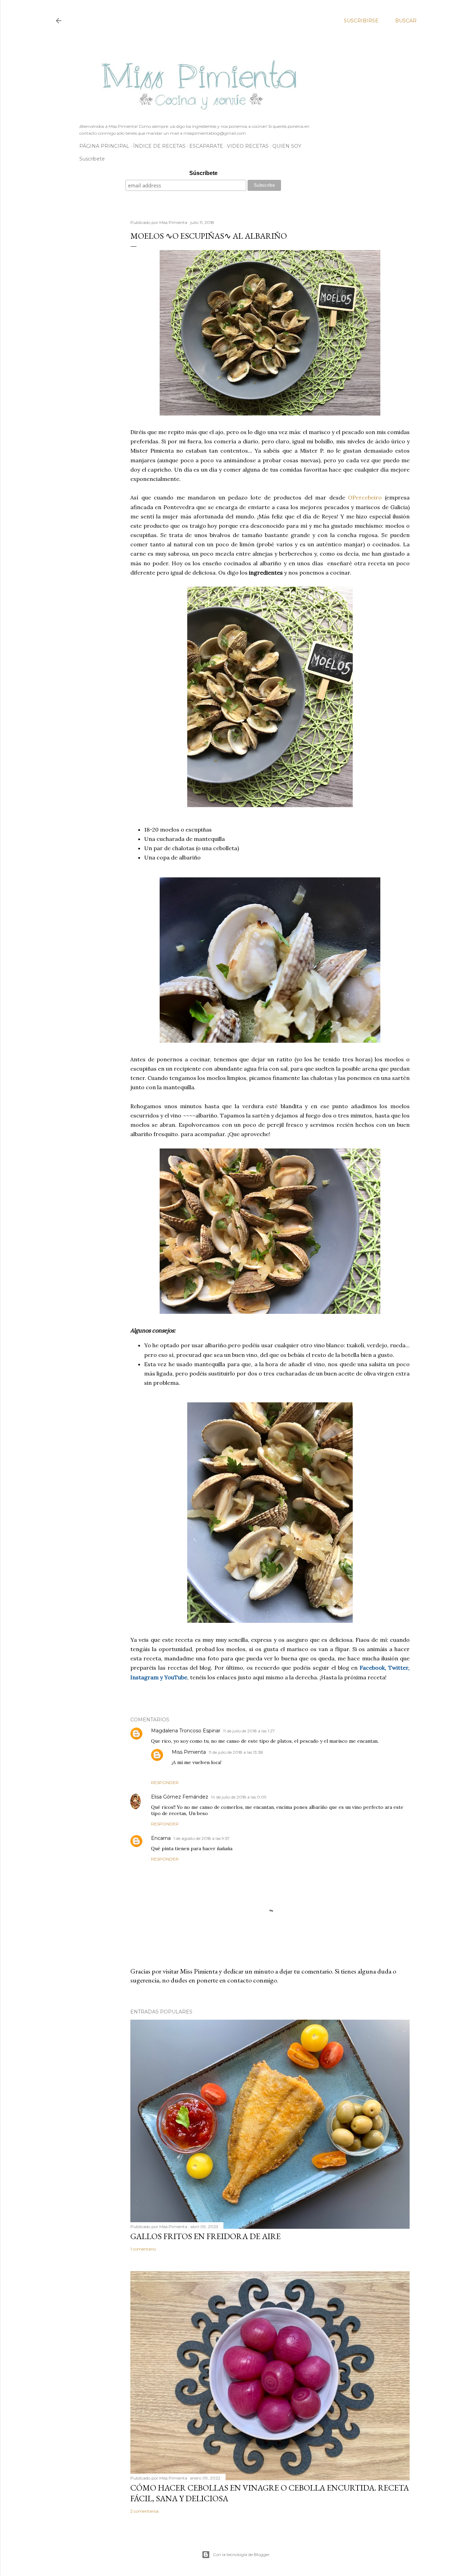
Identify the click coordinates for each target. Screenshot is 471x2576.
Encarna (161, 1838)
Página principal (104, 146)
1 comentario (143, 2249)
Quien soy (287, 146)
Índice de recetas (159, 146)
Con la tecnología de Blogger (241, 2554)
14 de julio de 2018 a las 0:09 (239, 1797)
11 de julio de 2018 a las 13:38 (236, 1752)
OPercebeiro (365, 497)
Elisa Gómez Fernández (180, 1797)
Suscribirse (361, 21)
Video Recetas (248, 146)
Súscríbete (203, 173)
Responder (165, 1782)
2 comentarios (144, 2511)
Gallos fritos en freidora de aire (206, 2236)
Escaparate (206, 146)
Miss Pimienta (189, 1752)
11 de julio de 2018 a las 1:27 (249, 1731)
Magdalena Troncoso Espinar (186, 1731)
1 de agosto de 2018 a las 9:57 (202, 1838)
